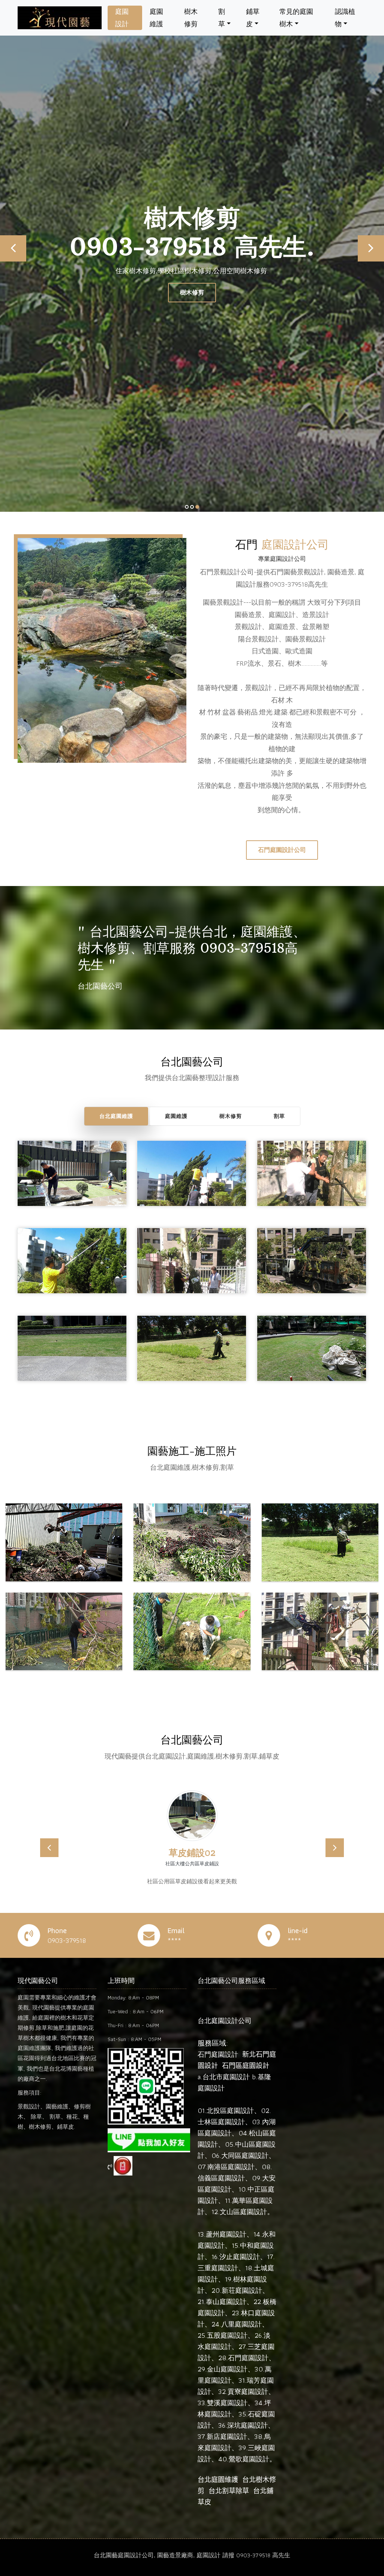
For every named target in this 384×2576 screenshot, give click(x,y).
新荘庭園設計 (242, 2290)
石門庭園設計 (218, 2054)
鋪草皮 (253, 18)
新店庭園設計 (227, 2436)
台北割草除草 (229, 2491)
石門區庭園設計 (246, 2066)
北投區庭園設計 (230, 2111)
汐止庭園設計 (240, 2257)
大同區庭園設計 (245, 2155)
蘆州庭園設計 (226, 2234)
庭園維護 (156, 18)
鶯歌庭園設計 (249, 2459)
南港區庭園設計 (231, 2167)
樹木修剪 (191, 18)
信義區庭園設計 (221, 2178)
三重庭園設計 (218, 2268)
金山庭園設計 (227, 2369)
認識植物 (345, 18)
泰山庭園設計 (226, 2302)
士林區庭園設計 (221, 2122)
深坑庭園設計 (247, 2425)
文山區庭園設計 (243, 2212)
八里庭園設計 (241, 2324)
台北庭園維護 (116, 1116)
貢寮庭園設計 (248, 2391)
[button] (49, 1848)
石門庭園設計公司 (282, 850)
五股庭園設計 (227, 2335)
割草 (222, 18)
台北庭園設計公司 (225, 2021)
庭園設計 (122, 18)
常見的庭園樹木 (296, 18)
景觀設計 (192, 292)
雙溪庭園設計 (227, 2403)
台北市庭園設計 (226, 2077)
